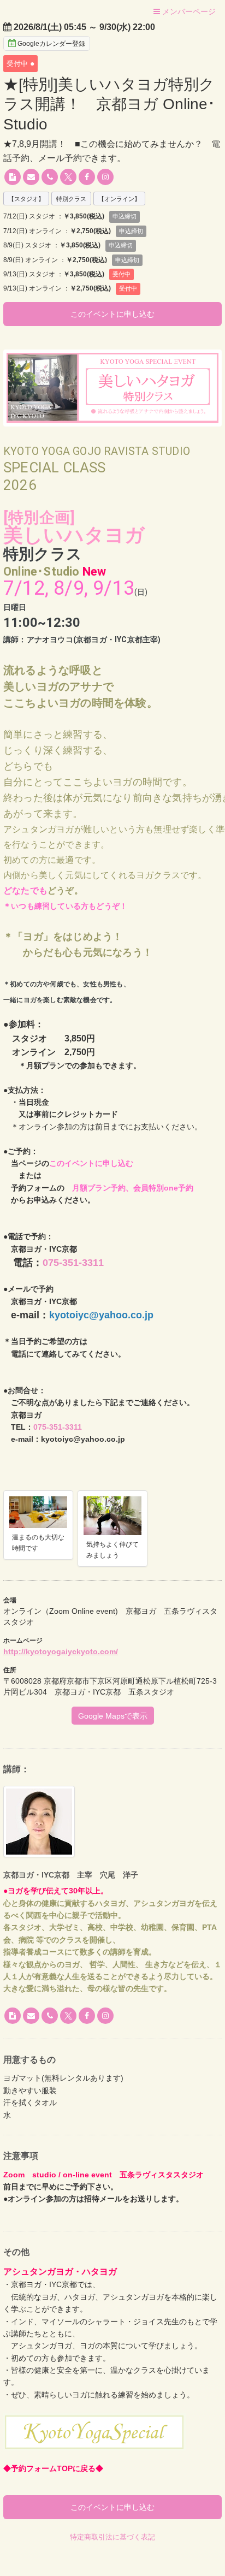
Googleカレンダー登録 (51, 44)
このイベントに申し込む (112, 314)
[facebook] (87, 177)
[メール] (31, 177)
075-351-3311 (73, 1263)
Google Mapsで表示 (113, 1716)
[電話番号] (50, 177)
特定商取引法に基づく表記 (112, 2537)
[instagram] (105, 177)
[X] (68, 177)
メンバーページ (188, 11)
